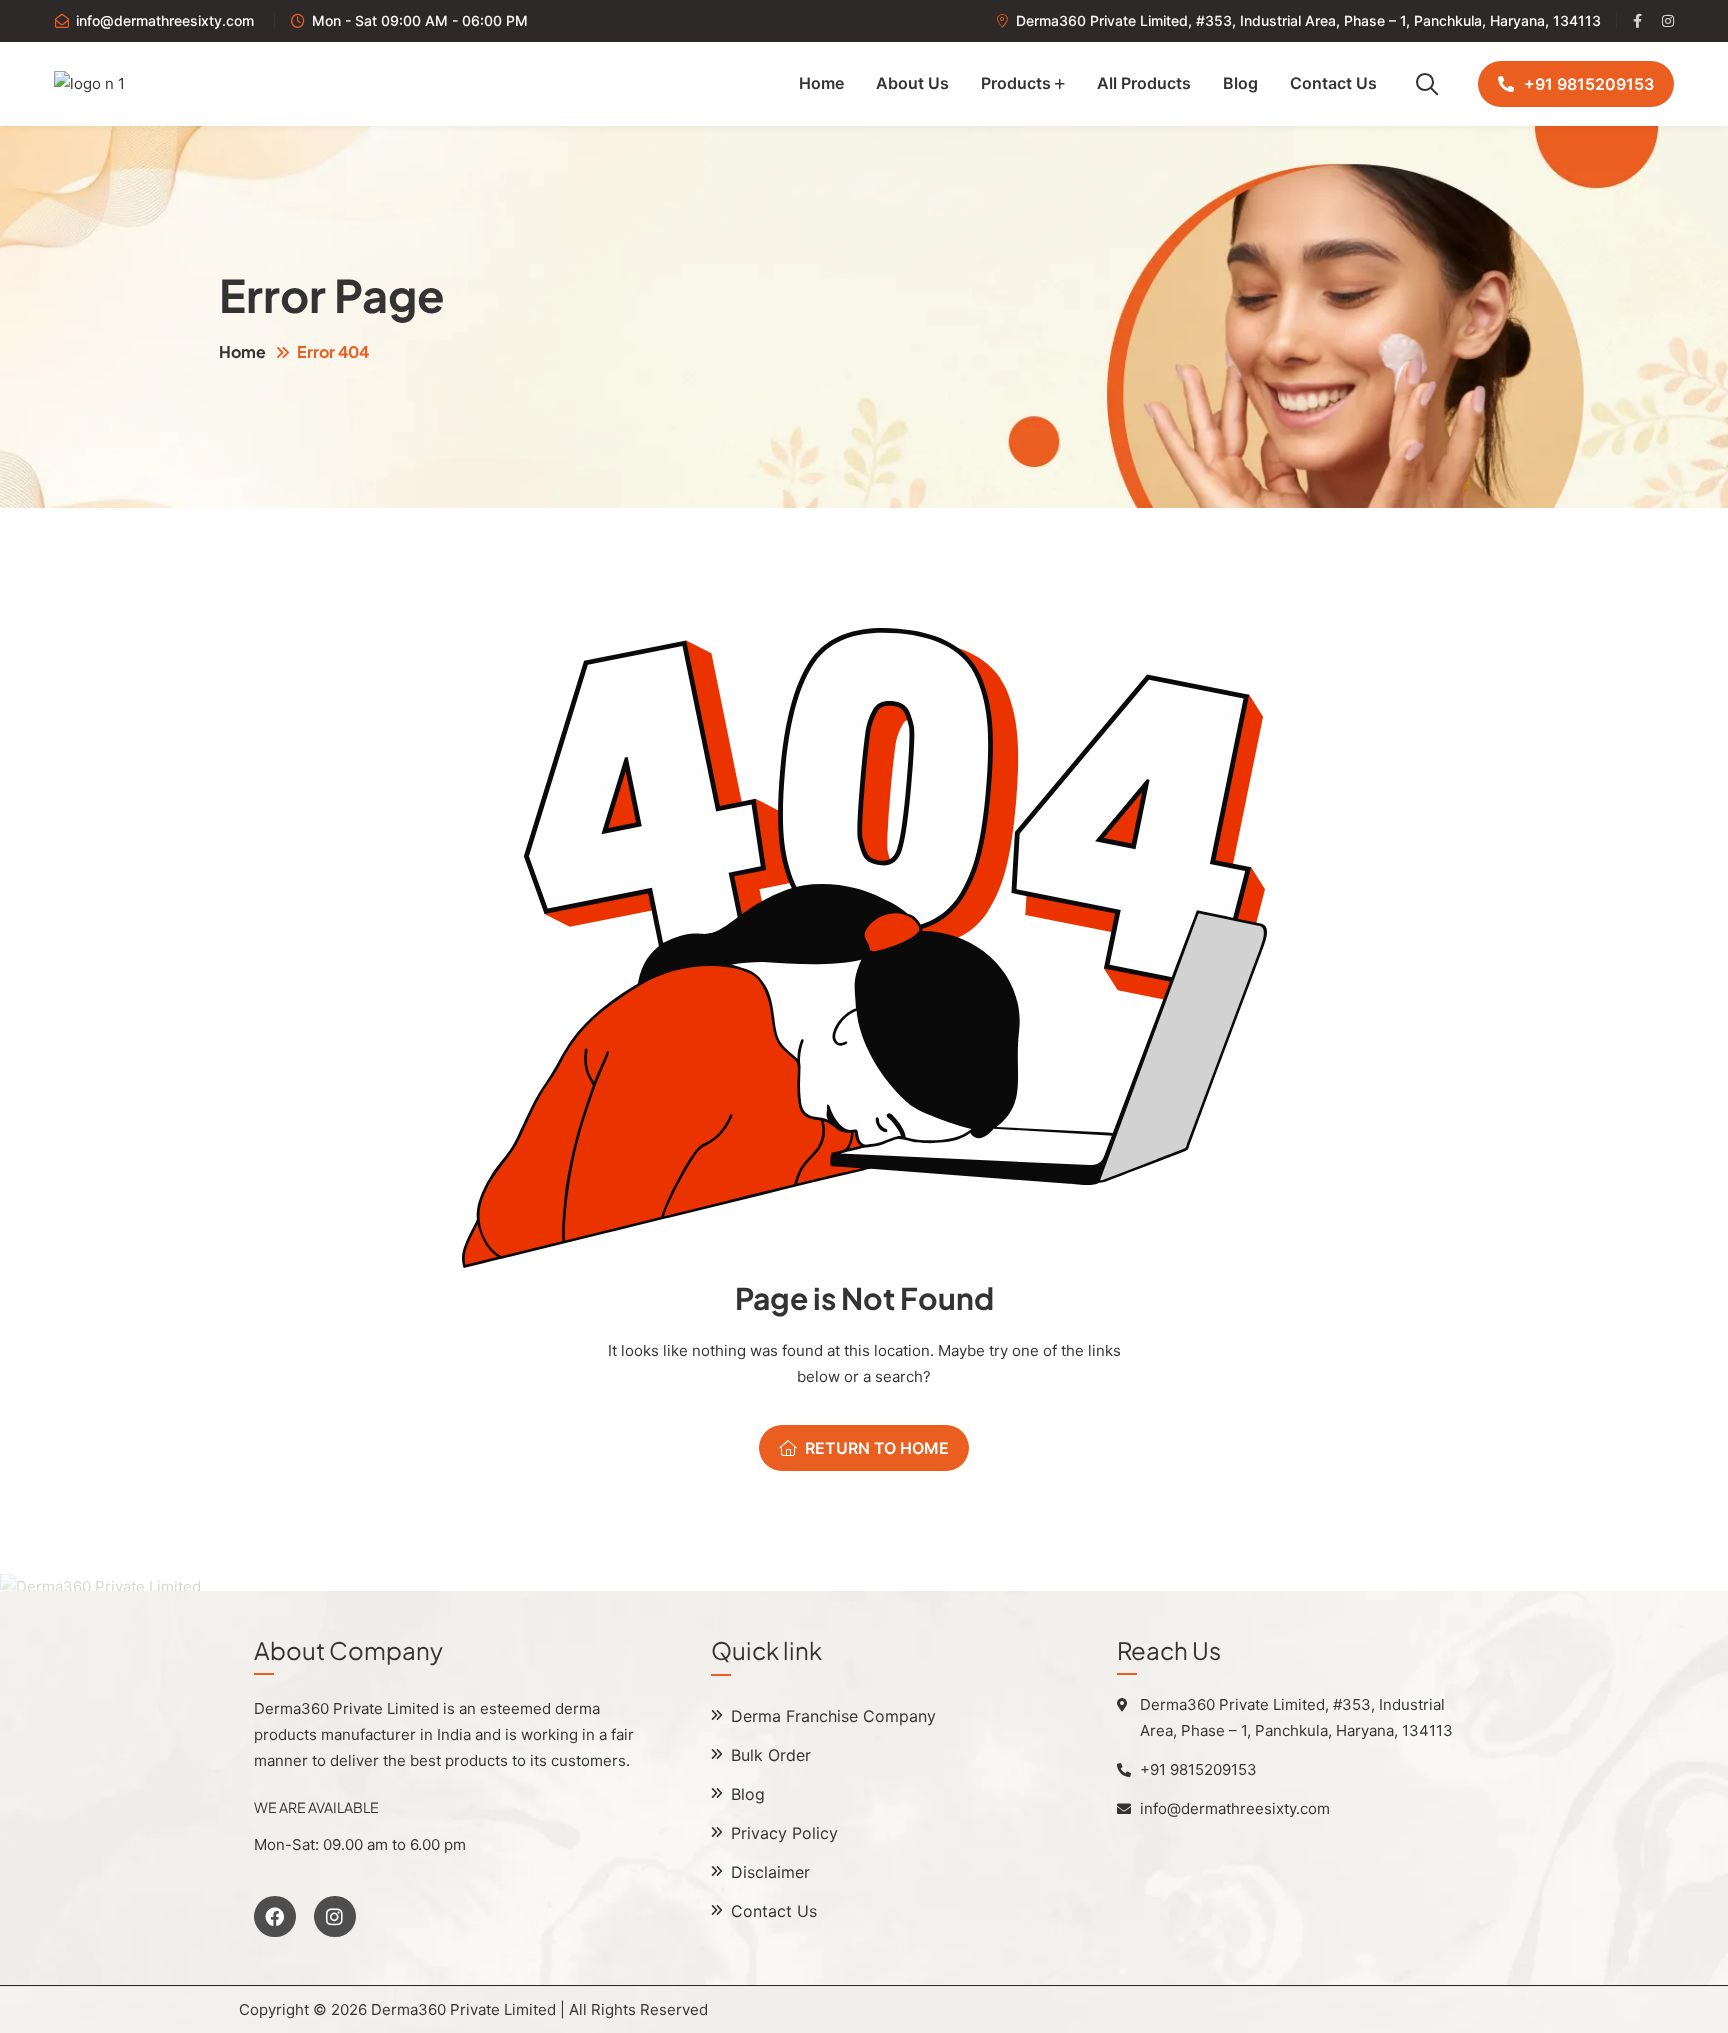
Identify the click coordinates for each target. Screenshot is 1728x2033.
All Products (1144, 83)
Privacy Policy (784, 1833)
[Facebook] (275, 1917)
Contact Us (1333, 83)
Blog (1240, 83)
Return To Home (877, 1448)
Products (1016, 83)
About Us (912, 83)
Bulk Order (771, 1755)
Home (821, 83)
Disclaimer (770, 1872)
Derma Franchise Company (833, 1716)
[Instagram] (335, 1917)
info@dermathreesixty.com (165, 20)
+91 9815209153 (1589, 84)
